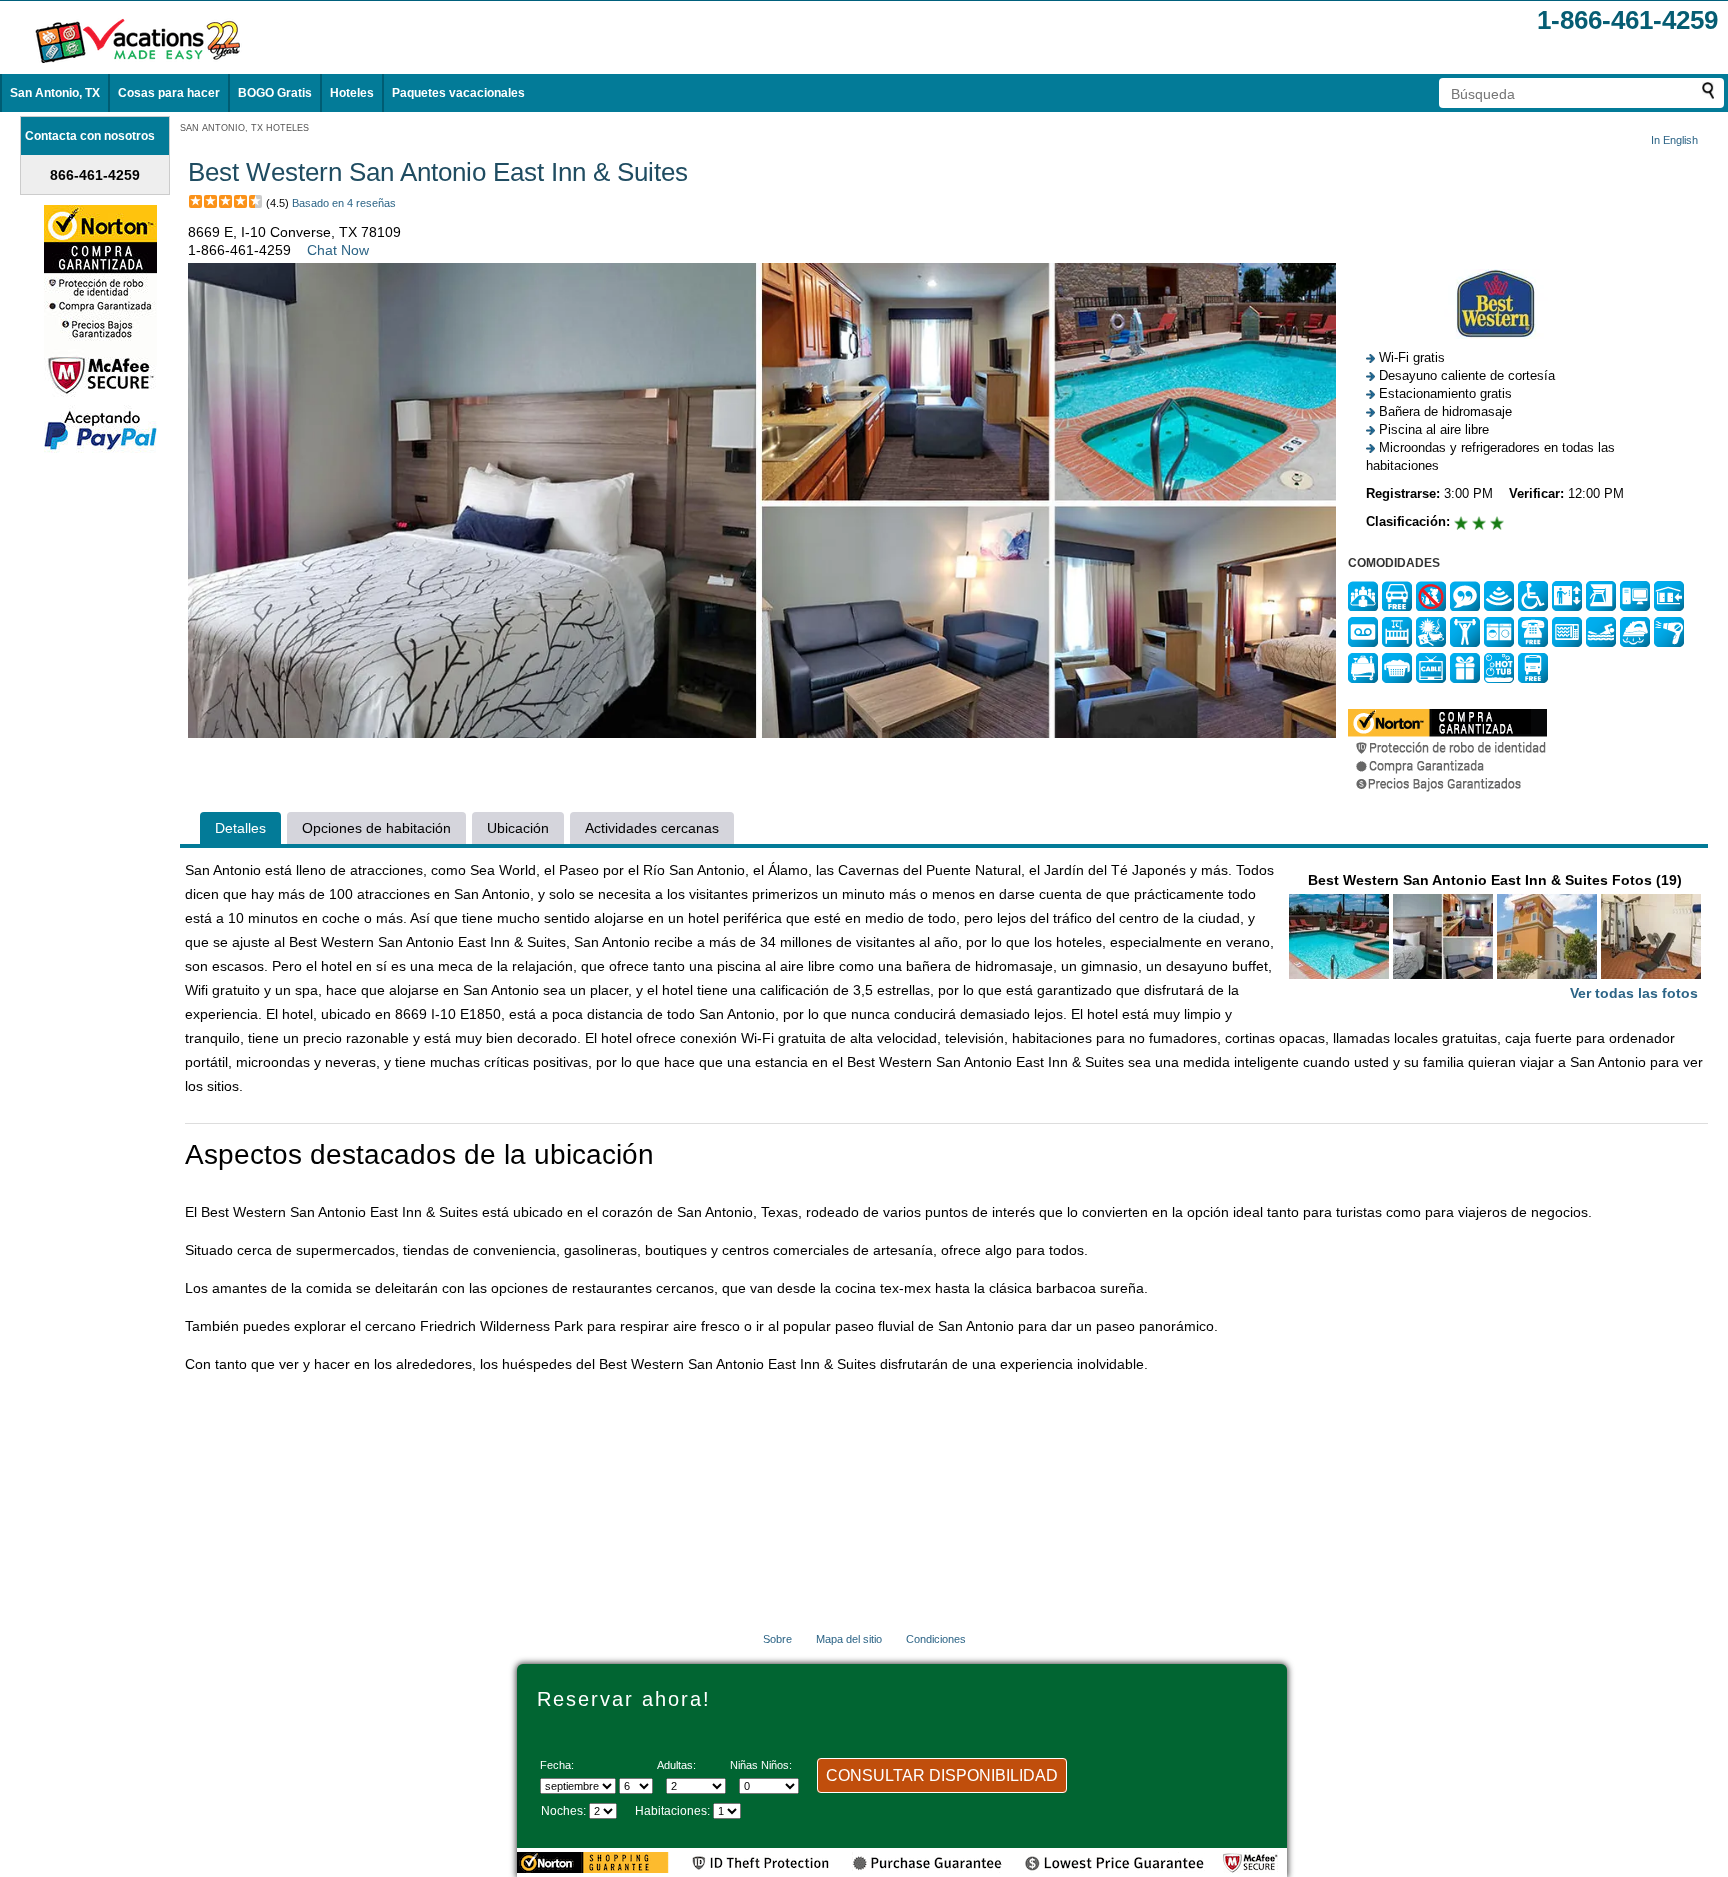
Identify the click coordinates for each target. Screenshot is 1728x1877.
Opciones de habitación (376, 828)
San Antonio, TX (55, 93)
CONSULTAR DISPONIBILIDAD (942, 1775)
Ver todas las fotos (1634, 993)
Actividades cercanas (652, 828)
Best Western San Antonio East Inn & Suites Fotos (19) (1503, 936)
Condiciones (936, 1639)
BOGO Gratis (275, 93)
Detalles (240, 828)
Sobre (777, 1639)
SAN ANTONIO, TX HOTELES (244, 128)
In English (1674, 140)
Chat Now (338, 250)
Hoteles (352, 93)
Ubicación (518, 828)
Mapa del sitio (849, 1639)
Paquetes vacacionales (458, 93)
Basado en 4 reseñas (344, 203)
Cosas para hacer (169, 93)
